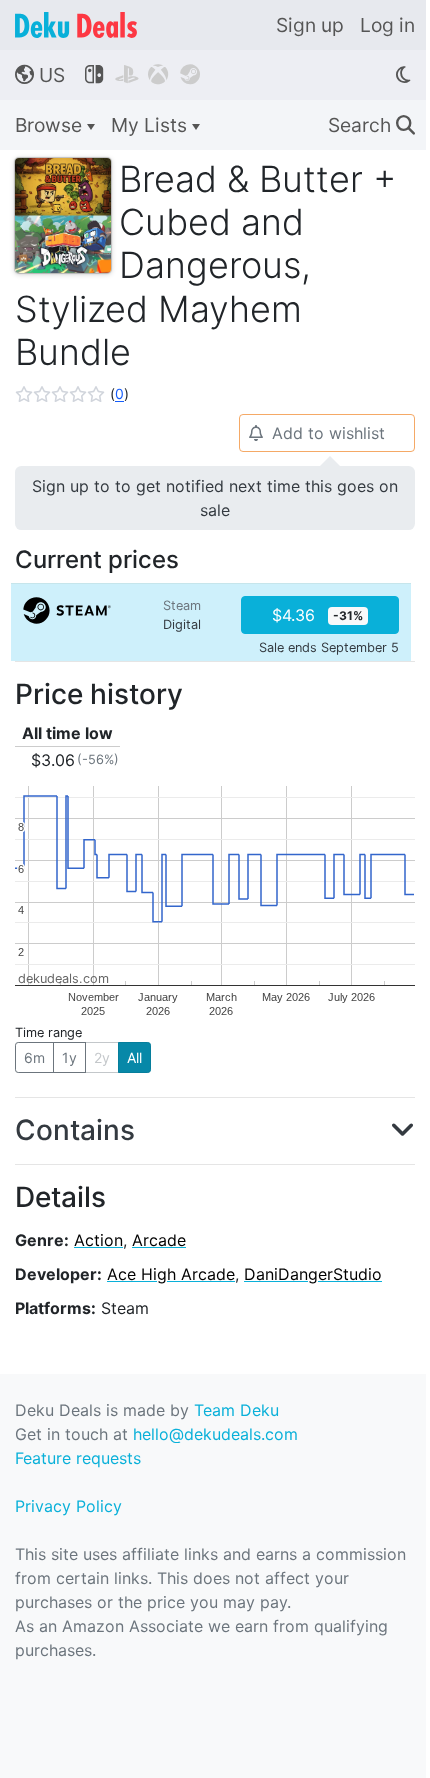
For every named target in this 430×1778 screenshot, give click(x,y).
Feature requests (78, 1458)
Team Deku (236, 1410)
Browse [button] (51, 125)
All (134, 1057)
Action (98, 1240)
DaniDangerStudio (313, 1274)
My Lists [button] (151, 125)
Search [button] (371, 125)
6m (34, 1057)
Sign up (310, 25)
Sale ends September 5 (329, 647)
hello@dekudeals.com (215, 1434)
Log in (387, 25)
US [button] (40, 75)
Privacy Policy (68, 1506)
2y (102, 1057)
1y (69, 1057)
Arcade (159, 1240)
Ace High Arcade (171, 1274)
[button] (72, 394)
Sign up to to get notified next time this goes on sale (215, 498)
